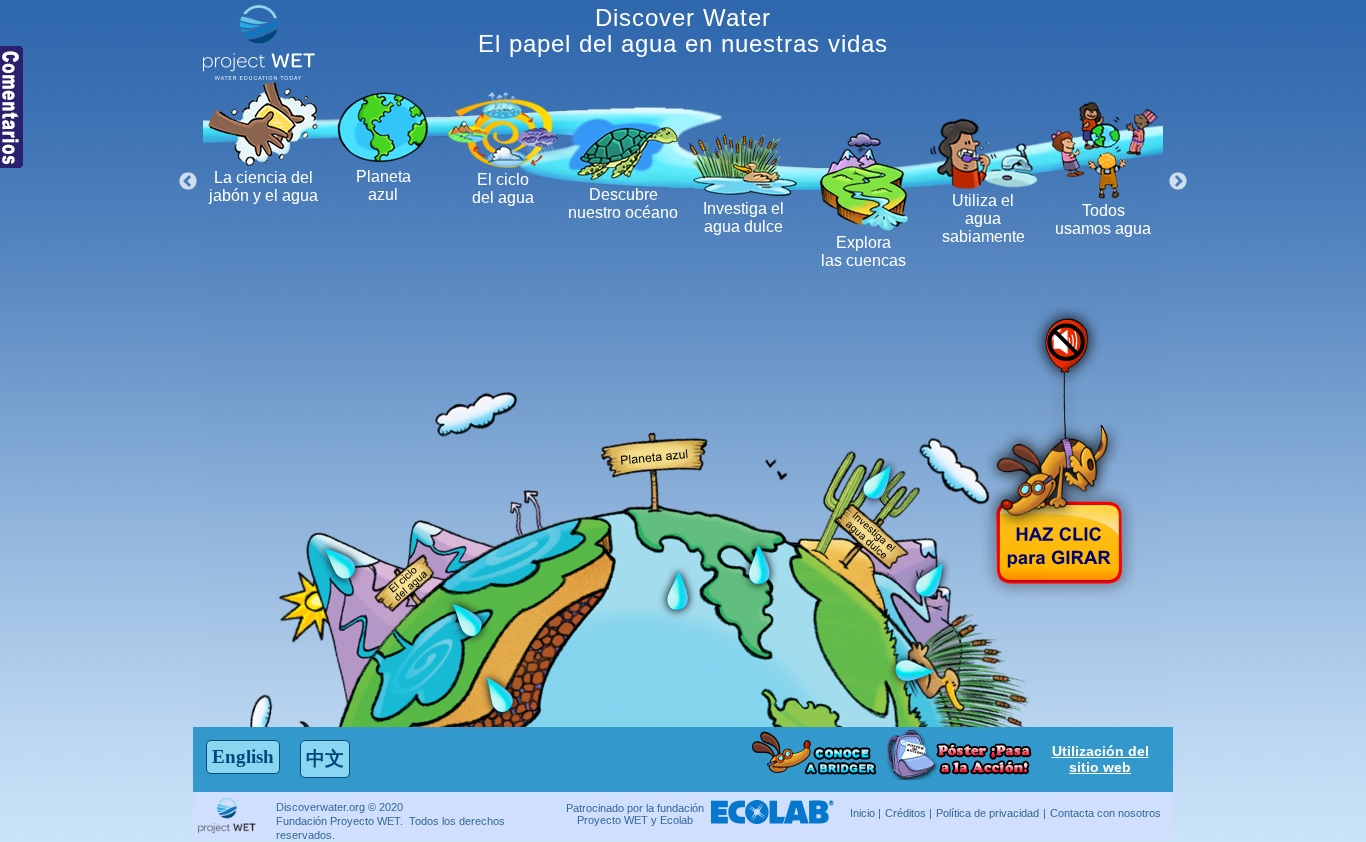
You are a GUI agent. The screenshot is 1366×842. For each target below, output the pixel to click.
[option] (263, 143)
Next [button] (1178, 182)
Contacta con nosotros (1105, 813)
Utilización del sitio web (1100, 759)
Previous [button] (188, 182)
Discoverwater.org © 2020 (339, 807)
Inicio (862, 813)
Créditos (905, 813)
